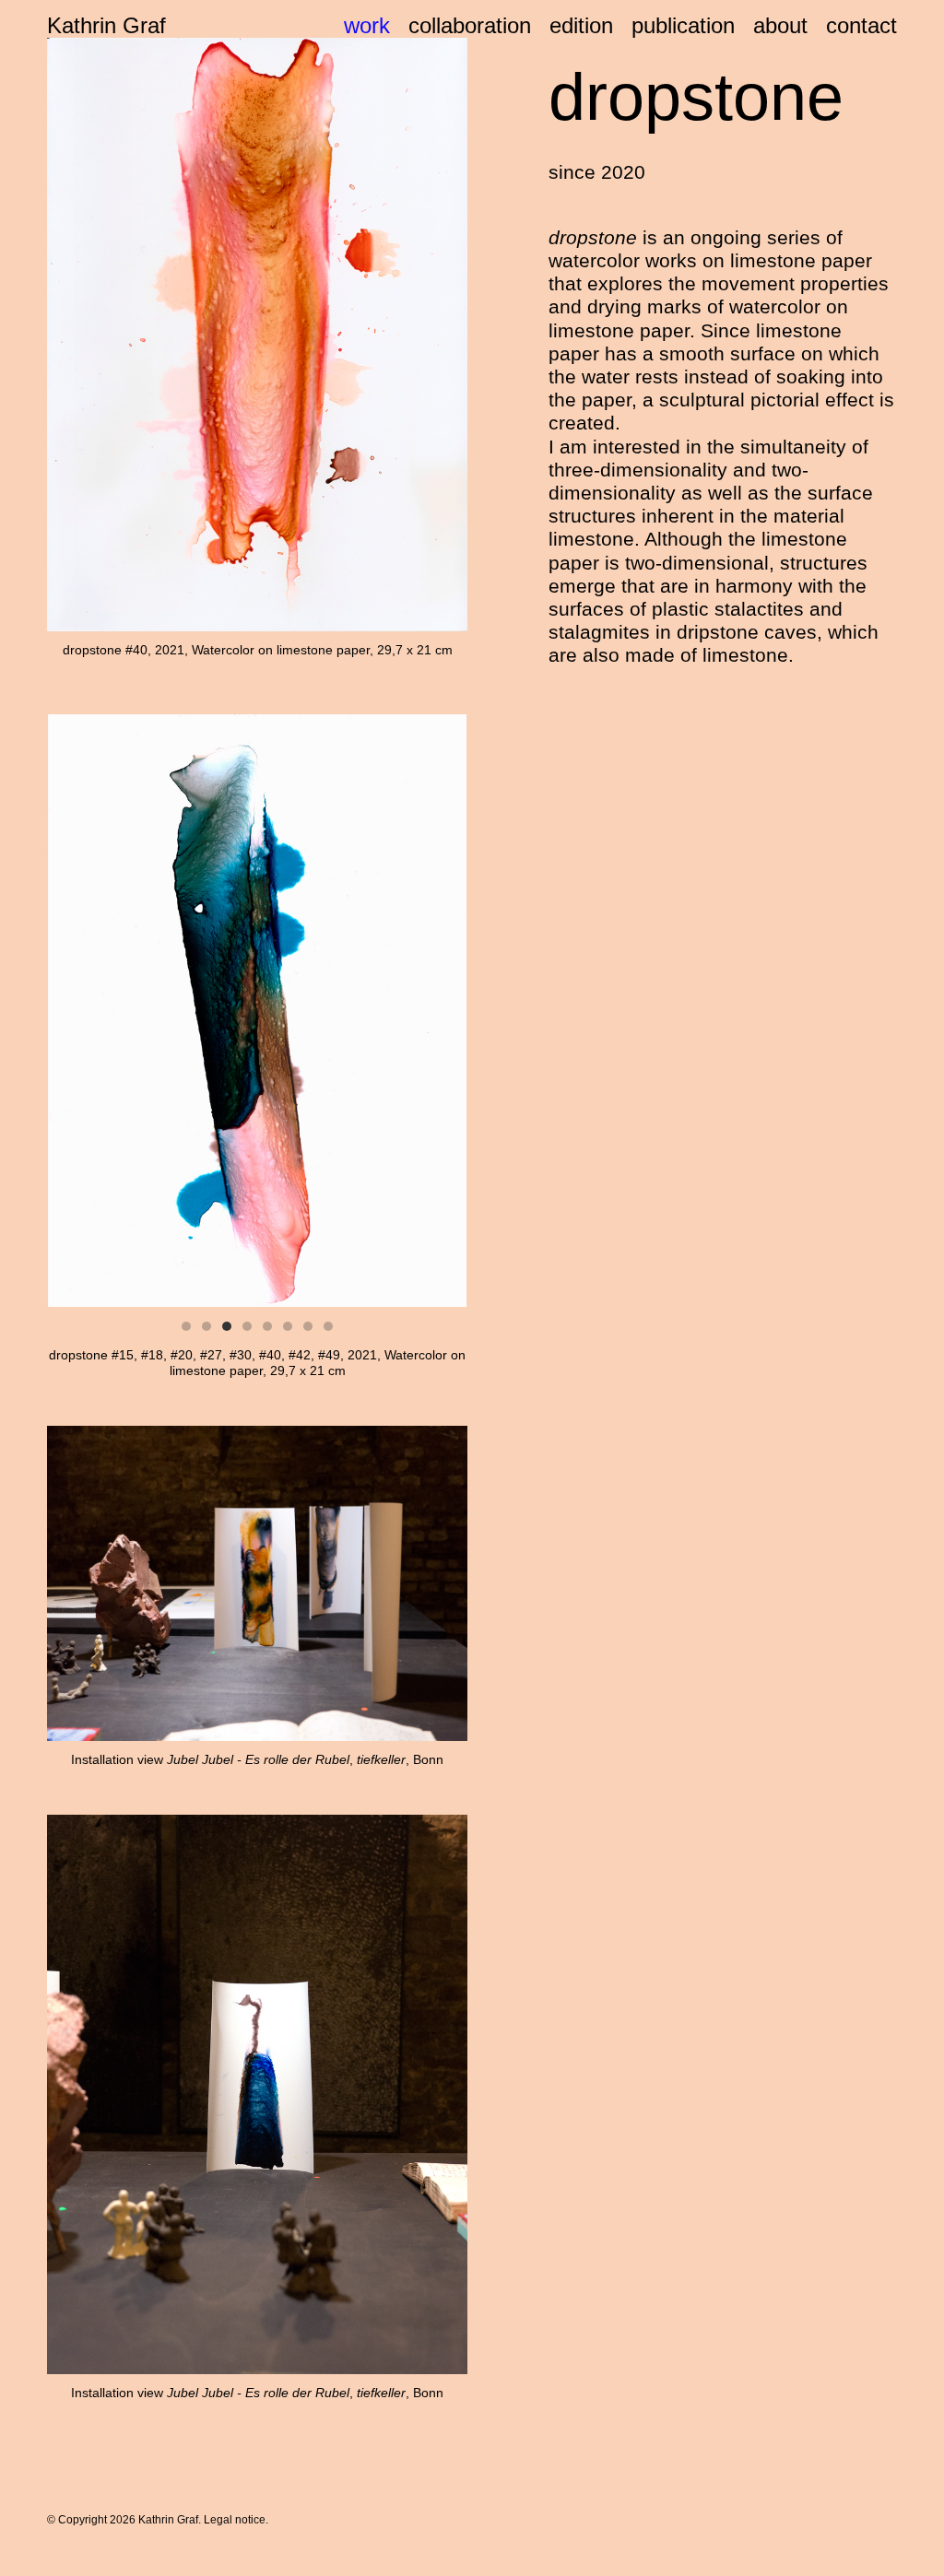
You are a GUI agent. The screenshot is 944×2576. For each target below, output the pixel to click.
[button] (186, 1326)
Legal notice (235, 2520)
